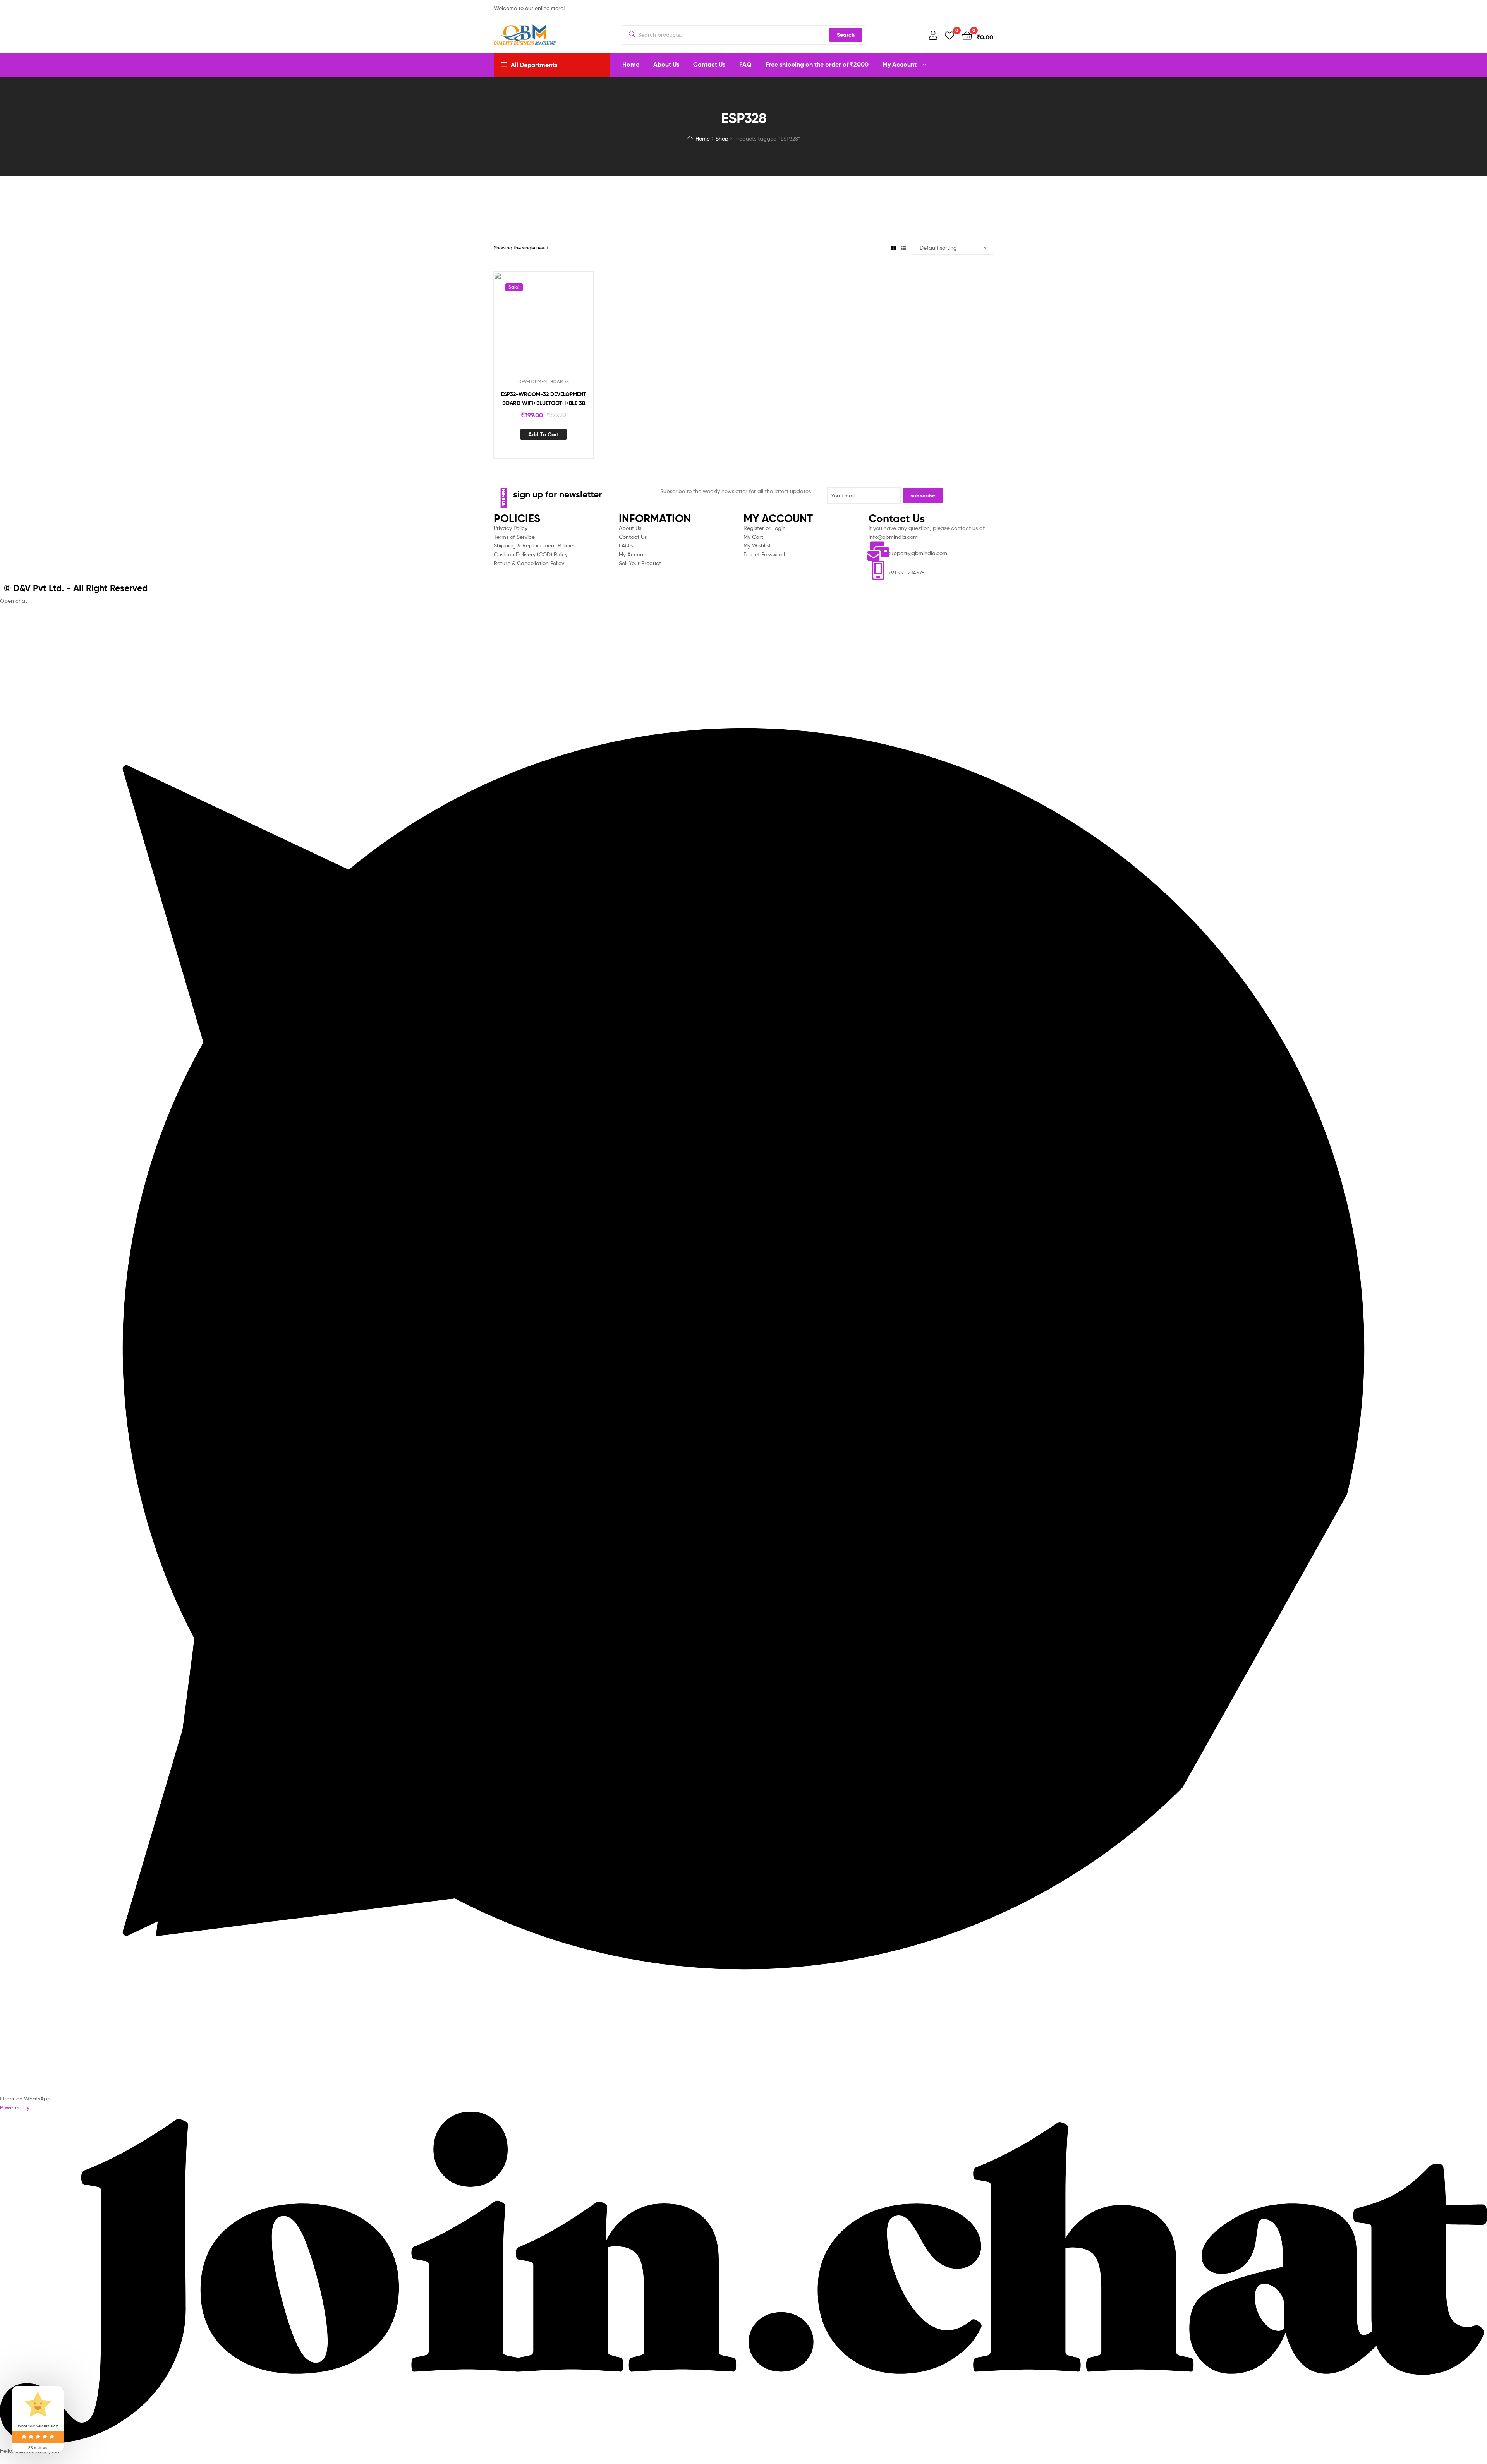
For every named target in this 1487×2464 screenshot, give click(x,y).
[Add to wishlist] (534, 327)
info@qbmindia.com (893, 537)
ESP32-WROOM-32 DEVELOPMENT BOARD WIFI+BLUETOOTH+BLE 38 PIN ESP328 (544, 399)
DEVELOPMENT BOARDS (543, 382)
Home (703, 138)
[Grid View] (894, 248)
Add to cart (543, 434)
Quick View (553, 327)
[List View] (903, 248)
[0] (950, 35)
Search (846, 35)
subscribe (923, 496)
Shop (722, 138)
